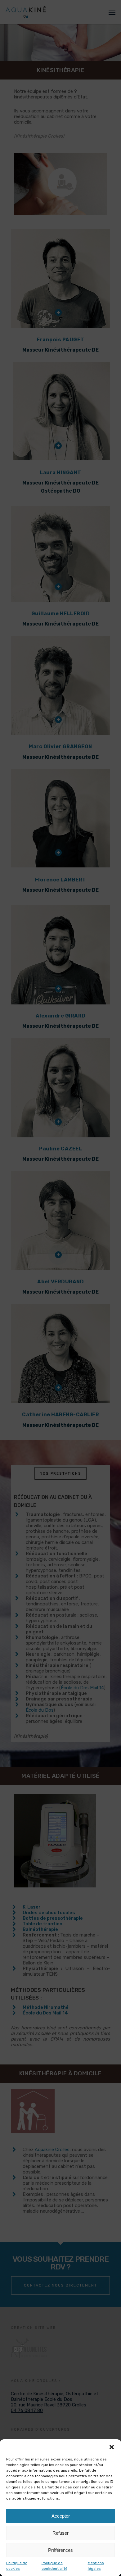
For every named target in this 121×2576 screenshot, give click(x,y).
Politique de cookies (17, 2566)
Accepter (61, 2516)
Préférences (60, 2550)
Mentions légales (96, 2566)
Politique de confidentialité (54, 2566)
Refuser (60, 2533)
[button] (112, 2447)
